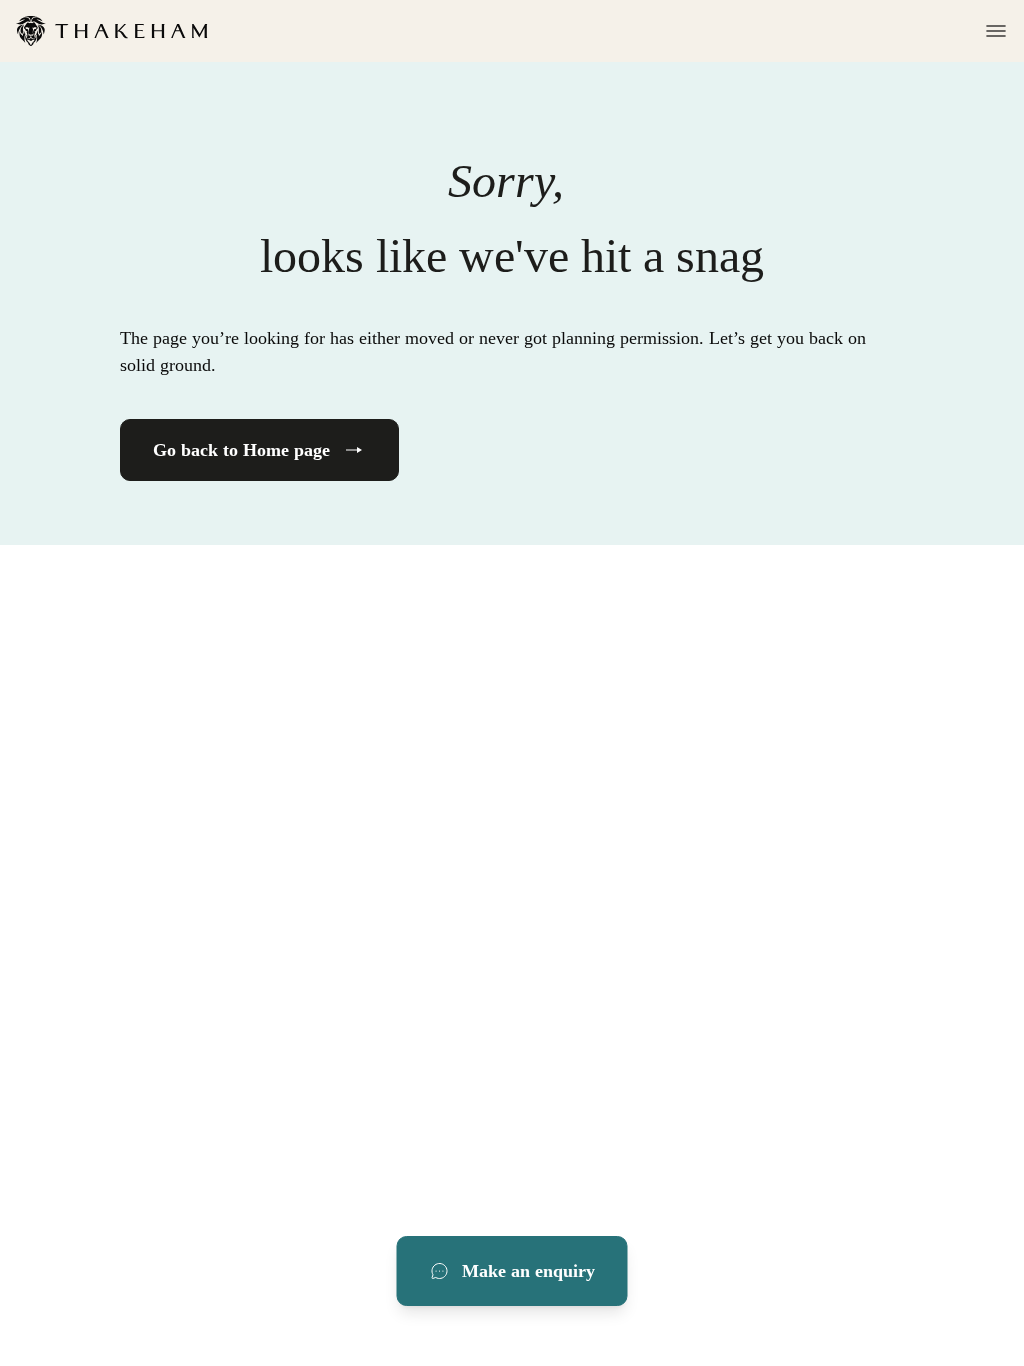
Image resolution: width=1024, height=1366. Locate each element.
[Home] (112, 31)
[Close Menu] (990, 31)
